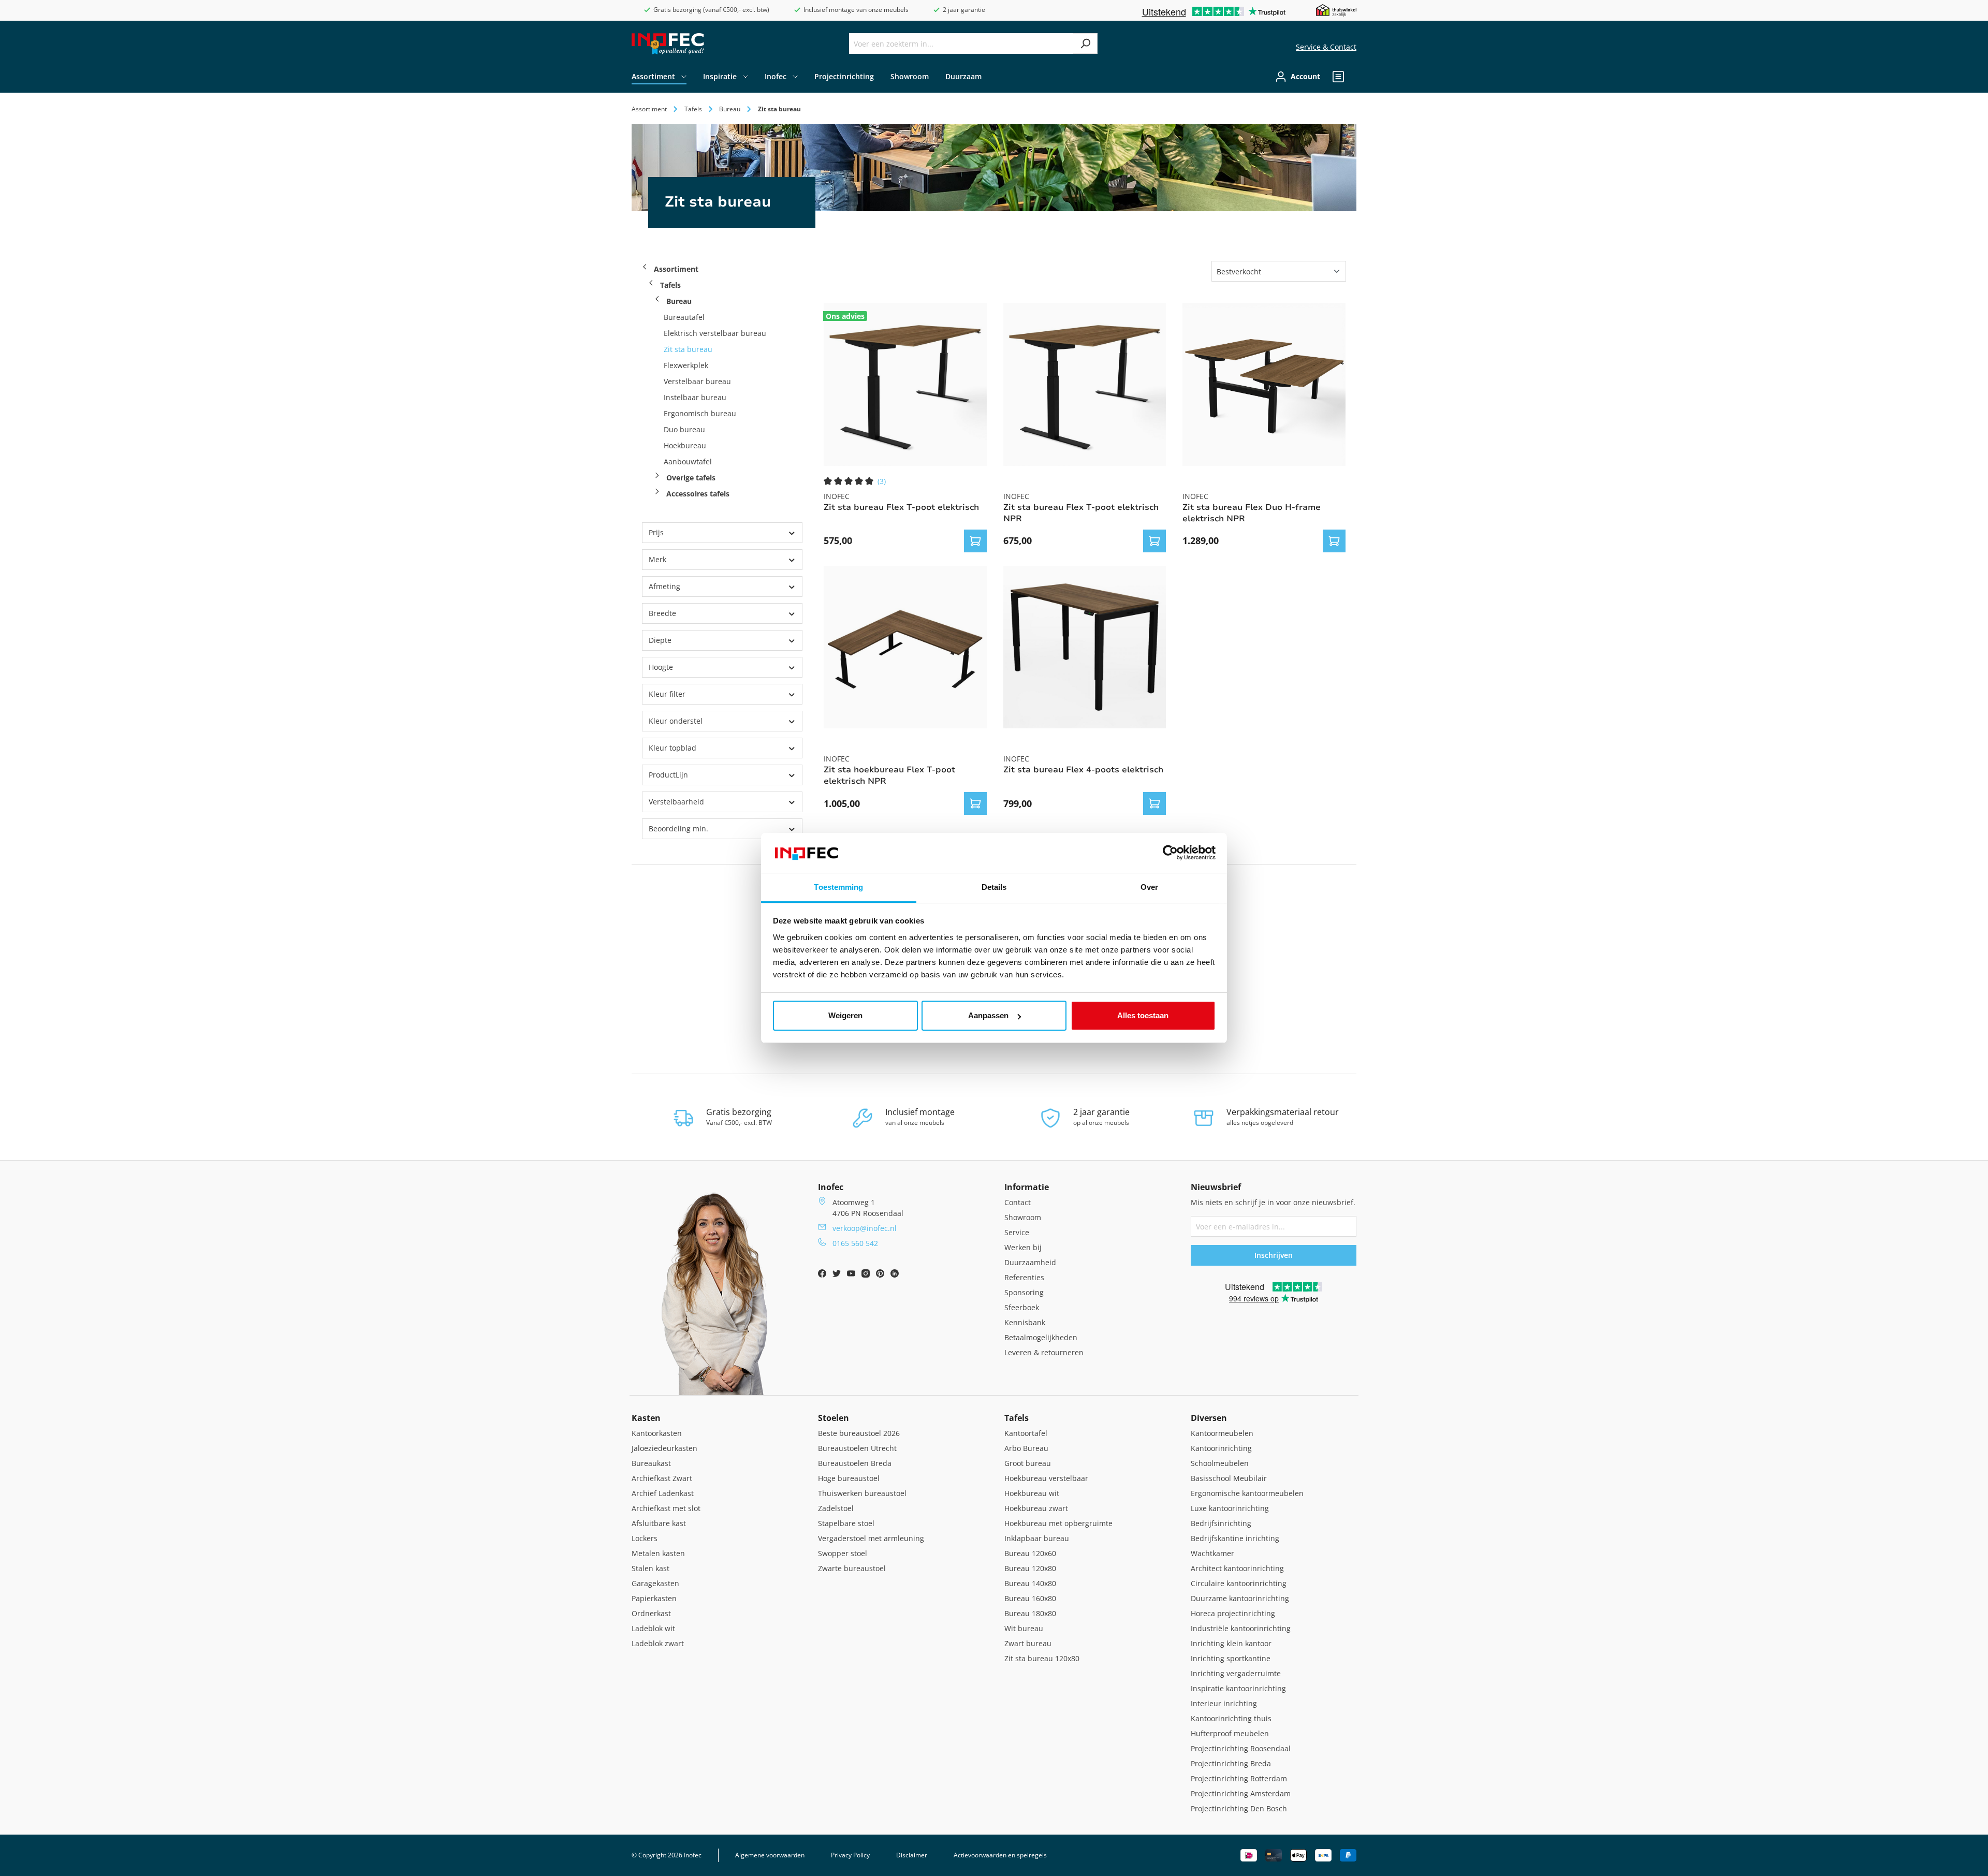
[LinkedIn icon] (895, 1275)
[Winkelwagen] (1353, 77)
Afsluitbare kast (659, 1523)
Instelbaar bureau (695, 397)
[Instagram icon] (867, 1275)
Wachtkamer (1212, 1553)
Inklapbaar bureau (1037, 1538)
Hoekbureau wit (1032, 1493)
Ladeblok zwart (658, 1643)
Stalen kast (651, 1568)
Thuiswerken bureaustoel (862, 1493)
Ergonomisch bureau (700, 413)
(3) (882, 481)
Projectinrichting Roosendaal (1241, 1748)
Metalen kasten (658, 1553)
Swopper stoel (843, 1553)
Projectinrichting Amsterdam (1241, 1793)
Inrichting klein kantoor (1231, 1643)
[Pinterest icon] (881, 1275)
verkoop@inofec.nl (865, 1228)
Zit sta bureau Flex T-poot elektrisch (901, 507)
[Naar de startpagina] (668, 44)
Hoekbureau (685, 445)
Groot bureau (1028, 1463)
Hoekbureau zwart (1036, 1508)
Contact (1018, 1202)
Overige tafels (690, 478)
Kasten (646, 1418)
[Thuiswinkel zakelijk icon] (1336, 10)
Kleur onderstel (676, 721)
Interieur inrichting (1224, 1703)
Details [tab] (994, 887)
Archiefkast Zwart (662, 1478)
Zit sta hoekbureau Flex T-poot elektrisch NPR (889, 775)
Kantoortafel (1026, 1433)
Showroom (1023, 1217)
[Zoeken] (1085, 43)
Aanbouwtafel (688, 461)
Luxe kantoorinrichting (1230, 1508)
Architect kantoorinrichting (1237, 1568)
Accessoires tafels (697, 494)
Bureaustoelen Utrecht (857, 1448)
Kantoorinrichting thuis (1231, 1718)
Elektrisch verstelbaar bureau (715, 333)
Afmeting (664, 586)
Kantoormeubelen (1222, 1433)
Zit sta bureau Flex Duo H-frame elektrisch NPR (1252, 513)
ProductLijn (668, 775)
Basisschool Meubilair (1229, 1478)
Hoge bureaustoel (849, 1478)
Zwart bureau (1028, 1643)
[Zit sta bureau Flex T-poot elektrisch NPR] (1085, 384)
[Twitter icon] (838, 1275)
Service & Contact (1326, 47)
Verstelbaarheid (676, 802)
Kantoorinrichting (1221, 1448)
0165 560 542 (855, 1243)
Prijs (656, 532)
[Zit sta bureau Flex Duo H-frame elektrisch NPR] (1264, 384)
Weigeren (845, 1015)
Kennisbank (1025, 1322)
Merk (657, 559)
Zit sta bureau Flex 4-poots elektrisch (1083, 770)
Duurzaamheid (1030, 1262)
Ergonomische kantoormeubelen (1247, 1493)
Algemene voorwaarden (770, 1855)
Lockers (645, 1538)
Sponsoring (1024, 1292)
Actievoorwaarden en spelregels (1000, 1855)
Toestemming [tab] (838, 887)
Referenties (1024, 1277)
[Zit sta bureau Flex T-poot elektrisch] (905, 384)
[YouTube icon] (852, 1275)
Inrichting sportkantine (1231, 1658)
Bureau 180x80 (1030, 1613)
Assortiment (676, 269)
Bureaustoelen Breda (855, 1463)
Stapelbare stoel (846, 1523)
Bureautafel (684, 317)
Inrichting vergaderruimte (1236, 1673)
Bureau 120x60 (1030, 1553)
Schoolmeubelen (1220, 1463)
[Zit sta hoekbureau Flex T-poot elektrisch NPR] (905, 647)
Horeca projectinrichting (1233, 1613)
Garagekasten (655, 1583)
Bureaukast (651, 1463)
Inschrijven (1274, 1255)
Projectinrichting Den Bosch (1239, 1808)
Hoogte (661, 667)
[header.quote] (1338, 77)
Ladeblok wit (653, 1628)
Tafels (670, 285)
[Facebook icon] (823, 1275)
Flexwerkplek (686, 365)
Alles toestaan (1143, 1015)
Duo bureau (684, 429)
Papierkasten (654, 1598)
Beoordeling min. (678, 829)
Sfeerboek (1022, 1307)
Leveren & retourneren (1044, 1352)
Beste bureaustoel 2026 (859, 1433)
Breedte (662, 613)
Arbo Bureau (1026, 1448)
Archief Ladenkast (663, 1493)
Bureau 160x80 (1030, 1598)
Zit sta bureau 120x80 (1042, 1658)
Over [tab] (1149, 887)
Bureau (679, 301)
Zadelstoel (836, 1508)
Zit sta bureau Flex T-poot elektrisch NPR (1081, 513)
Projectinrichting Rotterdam (1239, 1778)
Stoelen (834, 1418)
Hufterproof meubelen (1230, 1733)
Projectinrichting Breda (1231, 1763)
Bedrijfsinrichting (1221, 1523)
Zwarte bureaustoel (852, 1568)
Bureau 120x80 (1030, 1568)
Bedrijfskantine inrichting (1235, 1538)
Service (1017, 1232)
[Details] (975, 541)
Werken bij (1023, 1247)
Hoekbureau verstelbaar (1046, 1478)
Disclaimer (912, 1855)
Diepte (660, 640)
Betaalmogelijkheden (1041, 1337)
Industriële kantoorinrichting (1241, 1628)
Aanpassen (988, 1015)
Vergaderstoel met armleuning (871, 1538)
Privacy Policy (850, 1855)
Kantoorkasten (657, 1433)
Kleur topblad (673, 748)
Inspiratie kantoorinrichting (1238, 1688)
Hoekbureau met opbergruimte (1058, 1523)
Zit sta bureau (688, 349)
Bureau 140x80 (1030, 1583)
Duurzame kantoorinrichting (1240, 1598)
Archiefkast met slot (666, 1508)
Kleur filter (667, 694)
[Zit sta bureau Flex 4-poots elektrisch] (1085, 647)
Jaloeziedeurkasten (664, 1448)
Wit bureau (1024, 1628)
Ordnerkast (651, 1613)
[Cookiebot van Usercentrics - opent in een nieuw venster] (1170, 853)
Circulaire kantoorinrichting (1239, 1583)
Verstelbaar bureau (697, 381)
